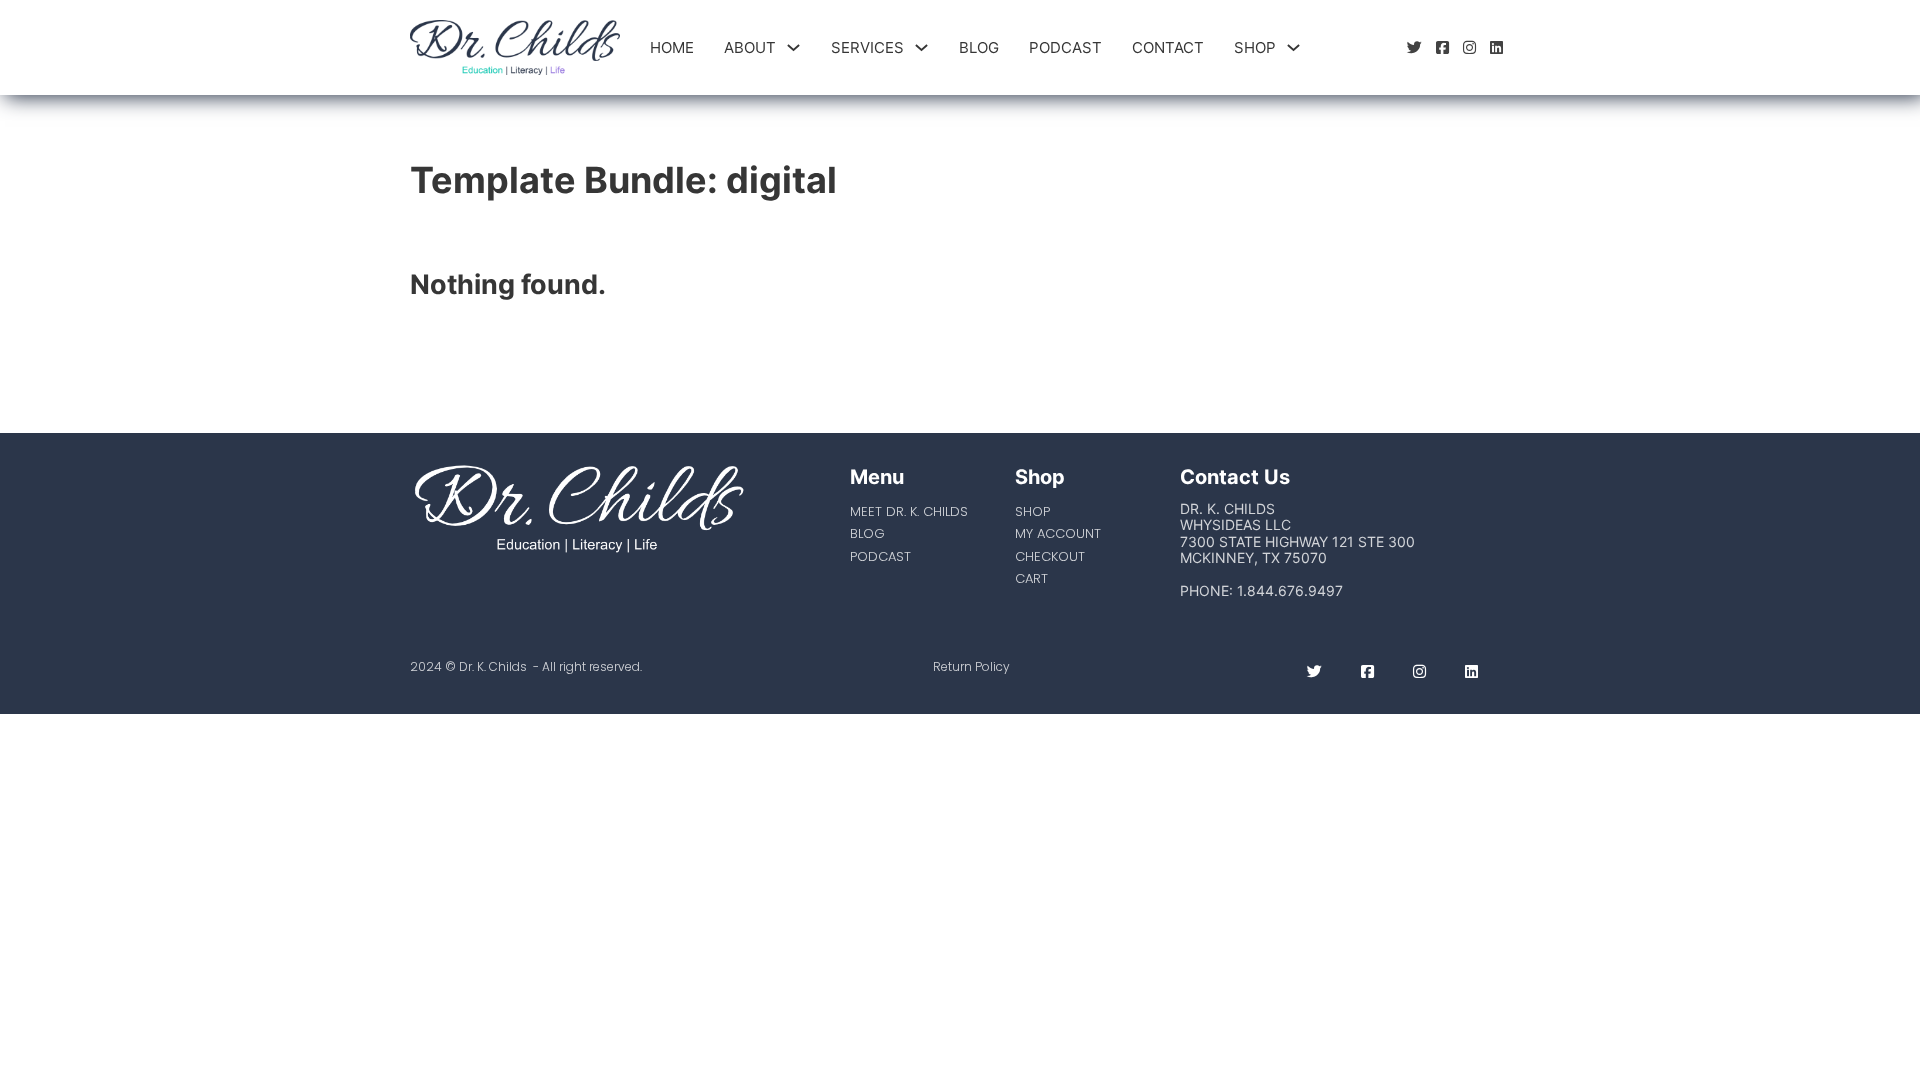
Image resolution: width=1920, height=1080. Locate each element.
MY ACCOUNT (1058, 533)
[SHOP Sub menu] (1293, 47)
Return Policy (971, 666)
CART (1031, 578)
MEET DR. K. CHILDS (909, 511)
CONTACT (1168, 47)
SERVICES (867, 47)
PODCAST (1065, 47)
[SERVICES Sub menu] (921, 47)
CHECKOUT (1050, 556)
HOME (672, 47)
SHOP (1255, 47)
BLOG (979, 47)
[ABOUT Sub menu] (793, 47)
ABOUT (750, 47)
